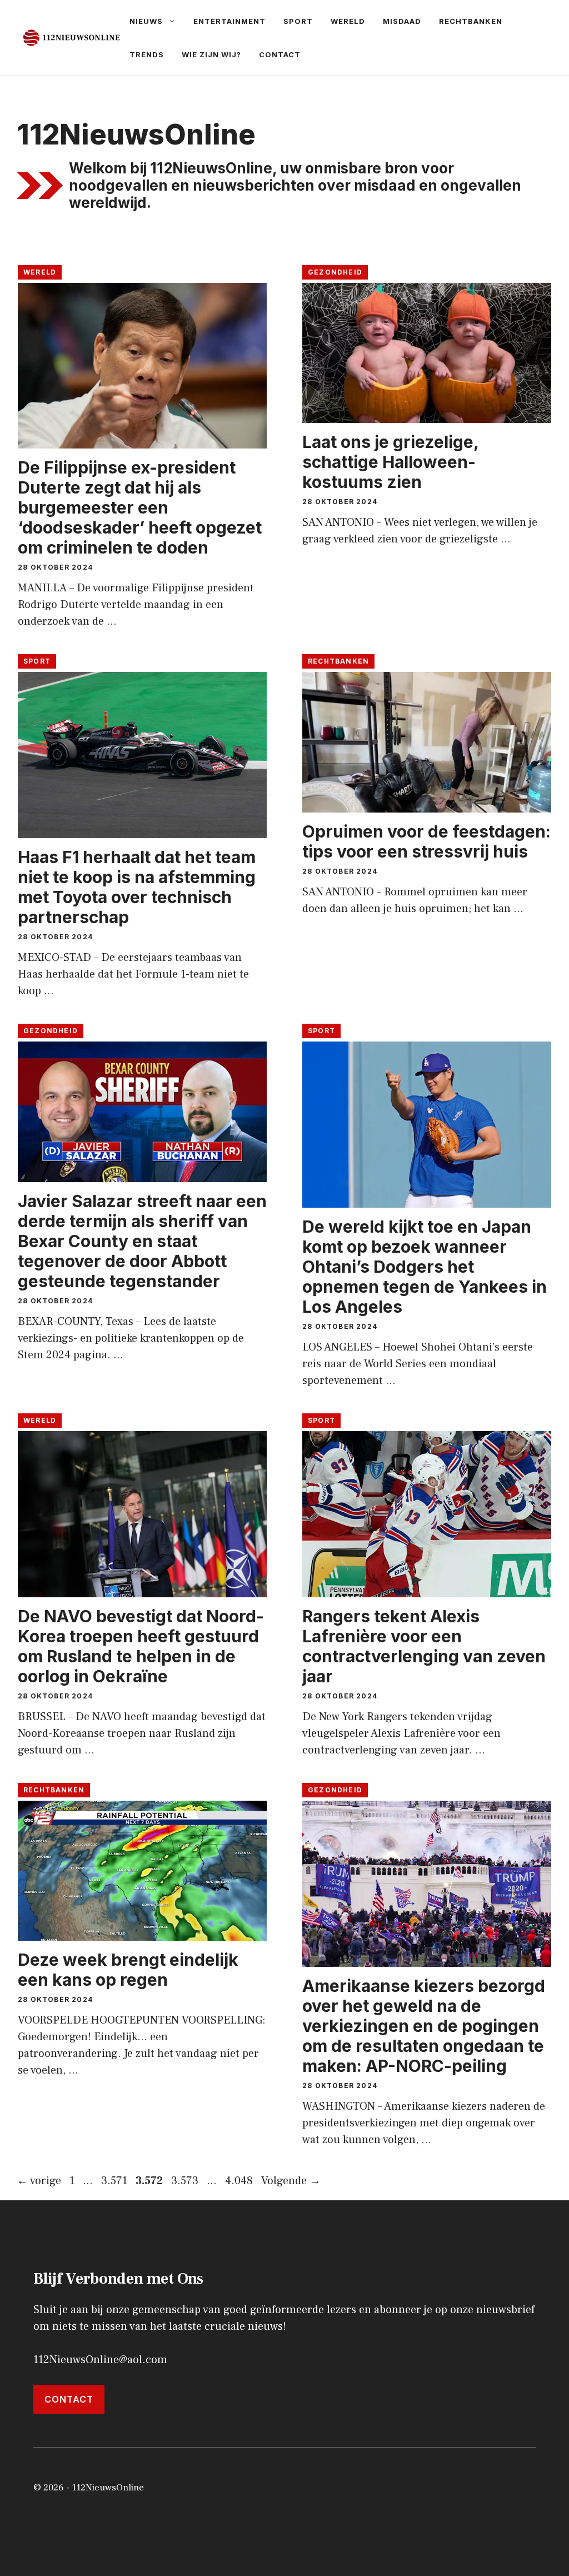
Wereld (348, 21)
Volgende (291, 2181)
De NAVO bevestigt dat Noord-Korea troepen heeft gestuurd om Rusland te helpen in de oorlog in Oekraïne (141, 1646)
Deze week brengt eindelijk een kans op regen (128, 1970)
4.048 (240, 2181)
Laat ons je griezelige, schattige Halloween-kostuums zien (390, 462)
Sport (298, 21)
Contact (280, 54)
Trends (147, 54)
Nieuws (146, 21)
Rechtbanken (471, 21)
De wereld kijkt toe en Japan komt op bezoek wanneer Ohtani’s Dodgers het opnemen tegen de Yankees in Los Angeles (425, 1267)
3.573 (186, 2181)
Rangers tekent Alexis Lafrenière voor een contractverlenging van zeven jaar (424, 1646)
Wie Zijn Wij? (211, 54)
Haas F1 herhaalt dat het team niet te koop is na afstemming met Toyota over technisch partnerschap (137, 887)
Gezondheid (335, 272)
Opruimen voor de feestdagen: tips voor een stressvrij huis (426, 841)
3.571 (115, 2181)
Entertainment (229, 21)
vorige (39, 2181)
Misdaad (402, 21)
